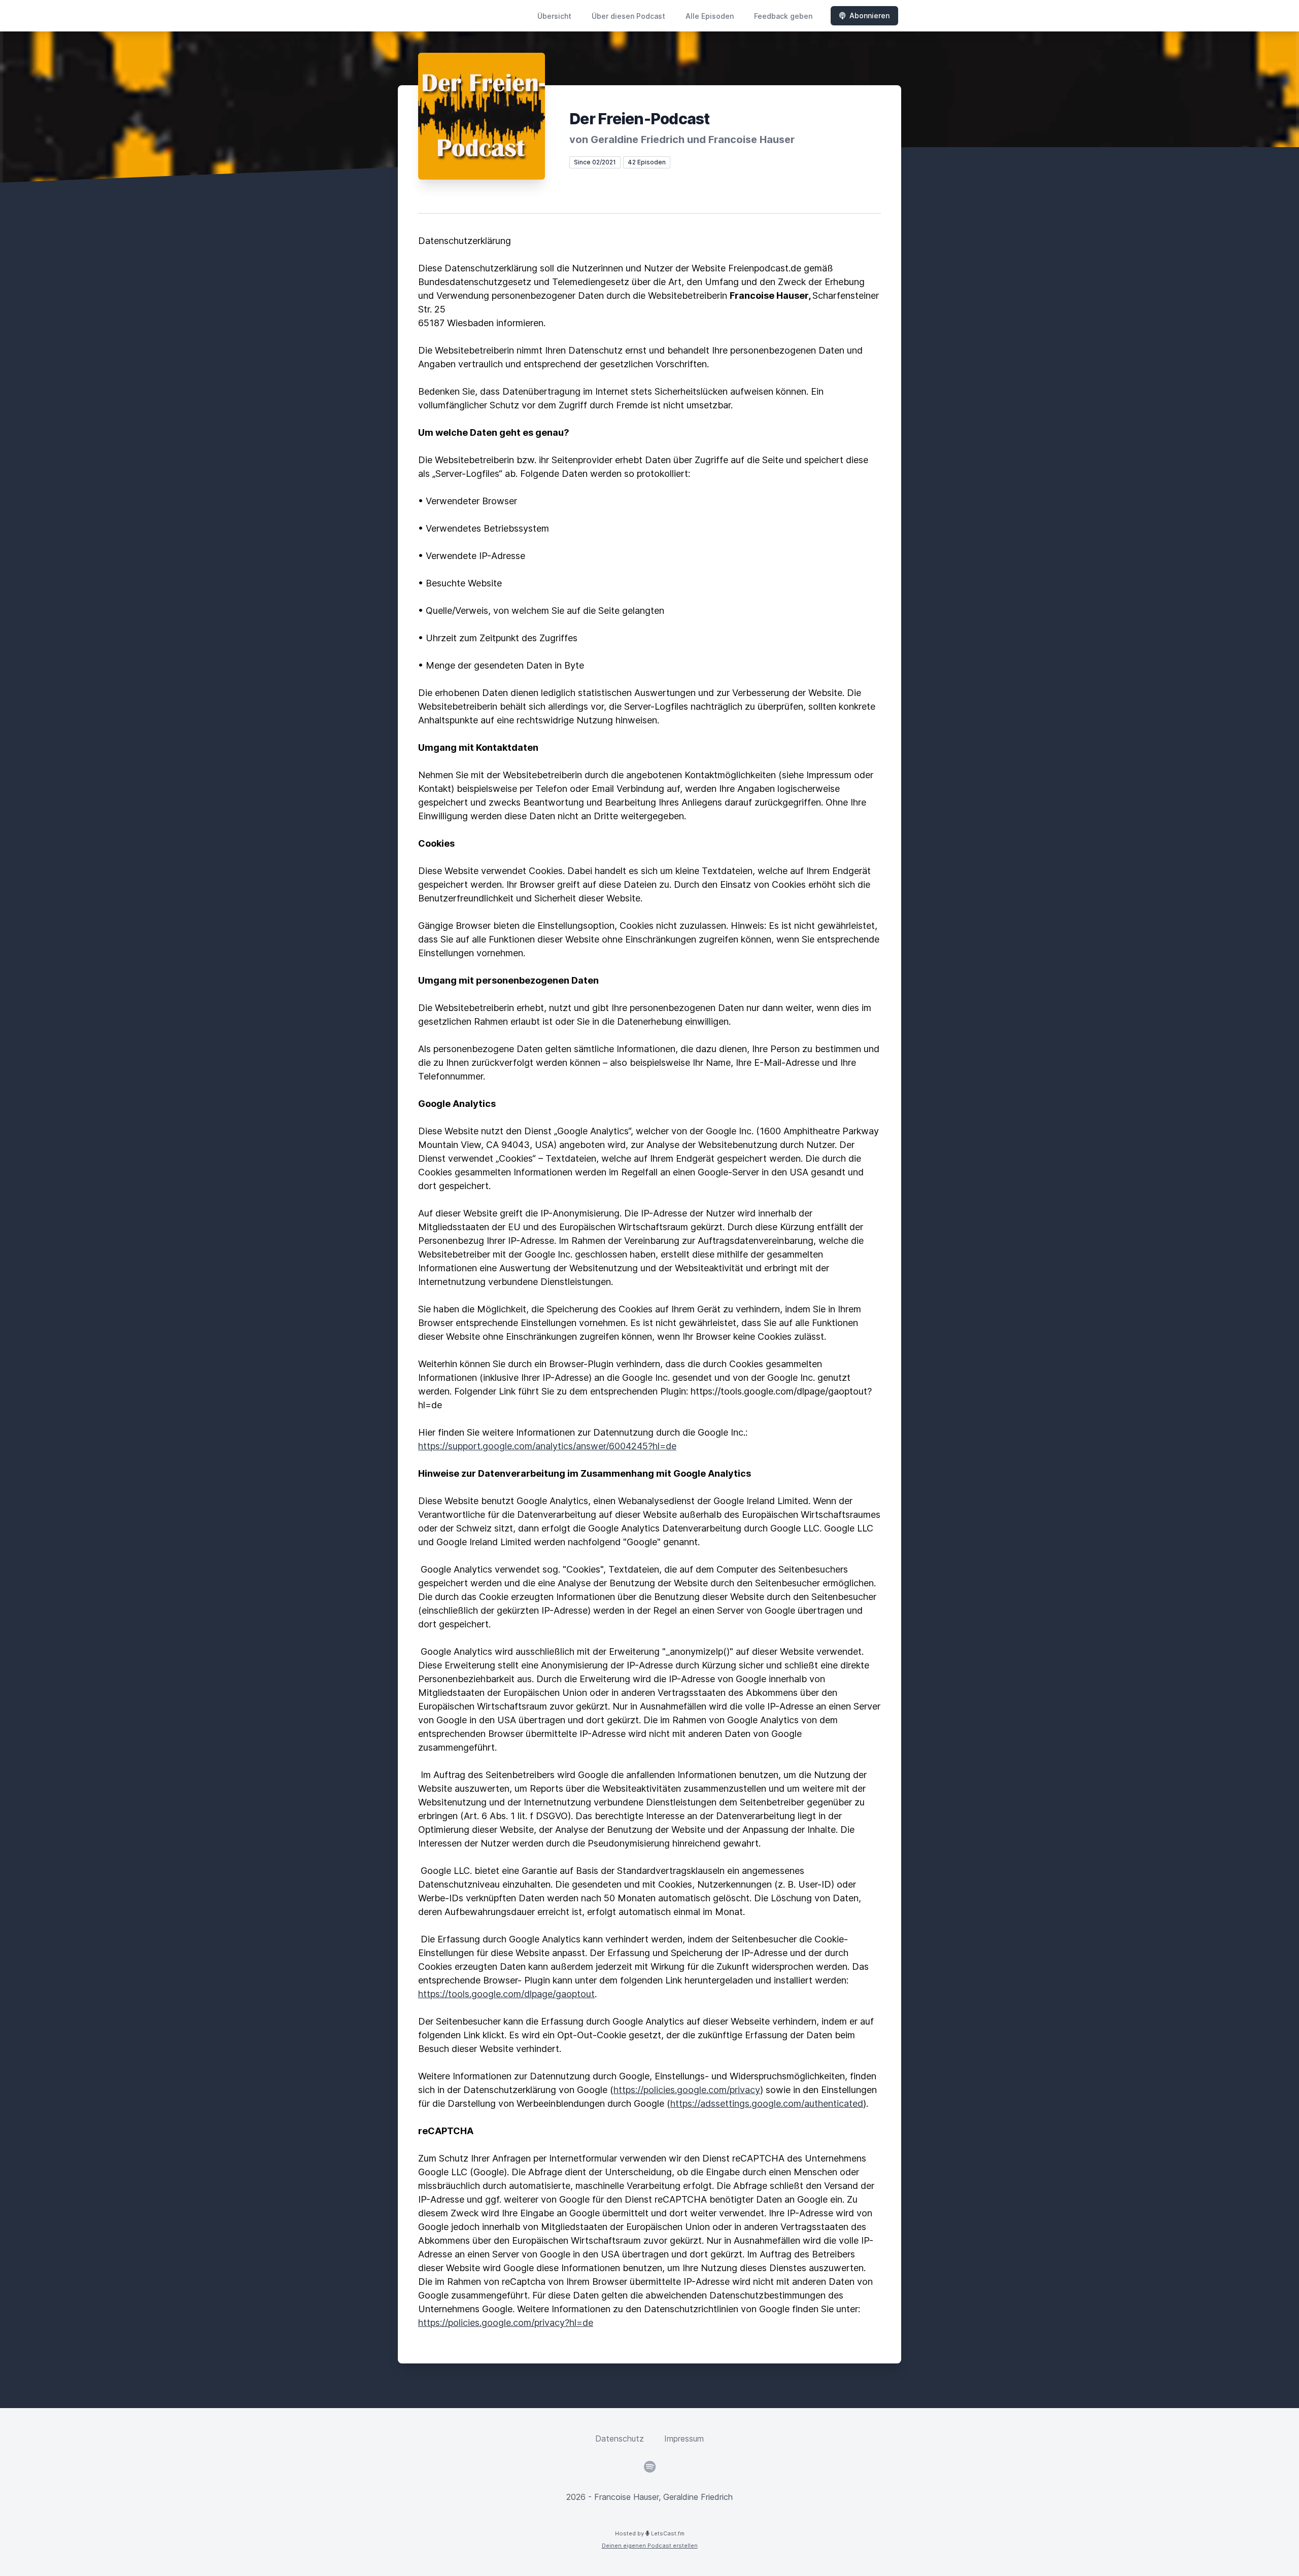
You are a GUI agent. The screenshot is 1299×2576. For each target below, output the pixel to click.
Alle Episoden (710, 16)
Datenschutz (620, 2439)
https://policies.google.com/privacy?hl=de (506, 2323)
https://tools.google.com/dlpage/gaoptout (506, 1994)
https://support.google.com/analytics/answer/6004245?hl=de (547, 1446)
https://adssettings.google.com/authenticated (767, 2103)
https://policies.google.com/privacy (687, 2090)
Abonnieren (869, 15)
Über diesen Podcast (628, 16)
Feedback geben (783, 16)
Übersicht (554, 16)
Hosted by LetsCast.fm (650, 2533)
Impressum (684, 2439)
